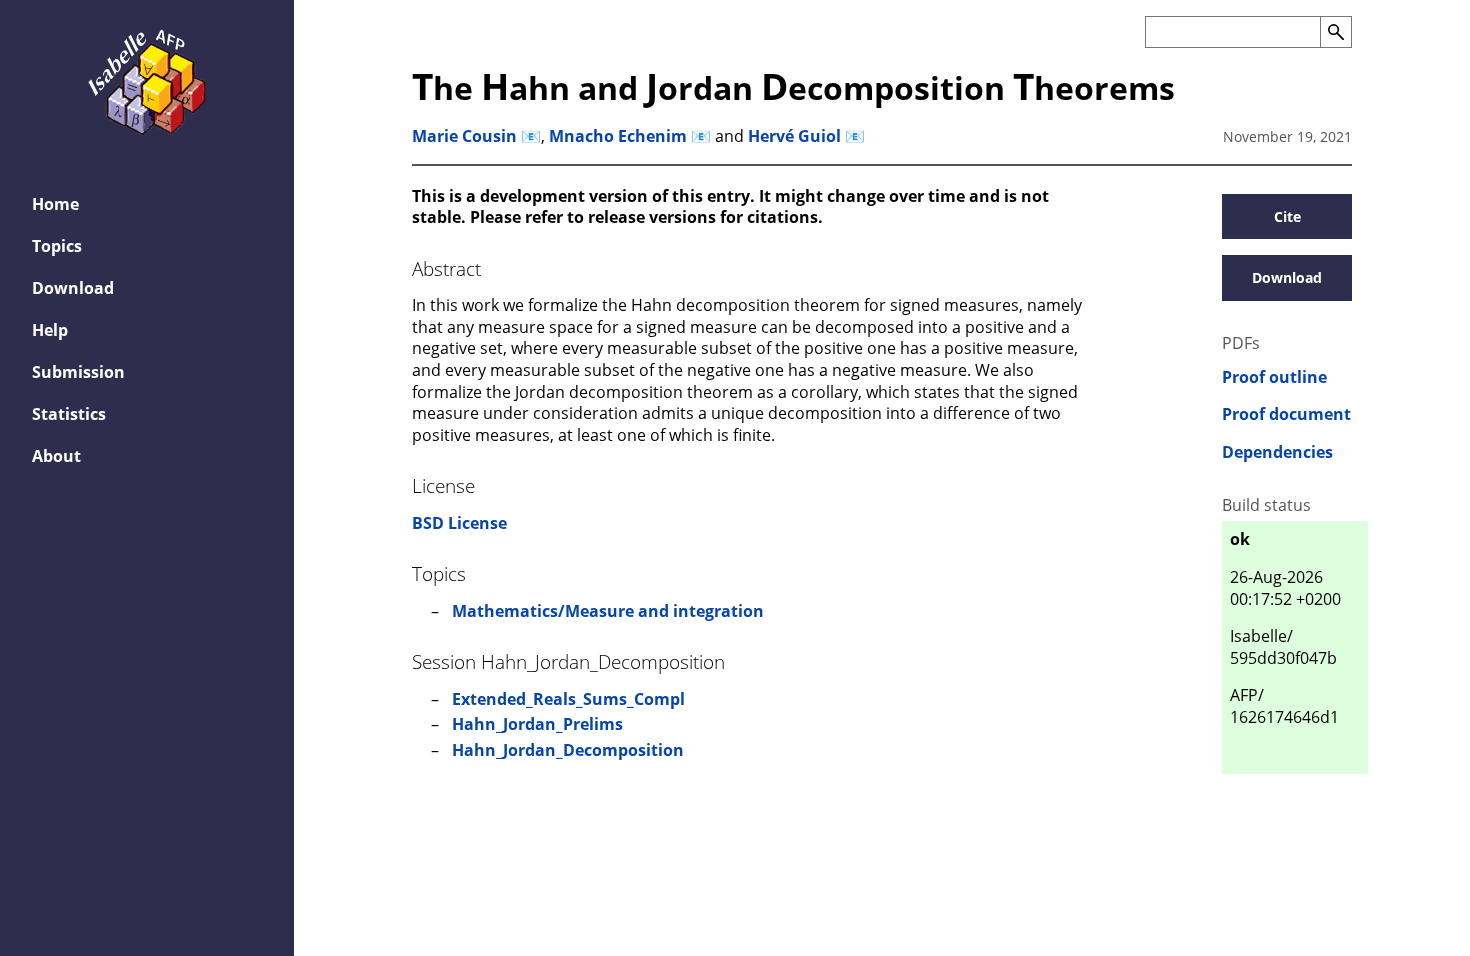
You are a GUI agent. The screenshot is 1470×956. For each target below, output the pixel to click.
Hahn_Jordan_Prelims (537, 724)
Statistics (69, 414)
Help (50, 330)
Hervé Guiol (794, 136)
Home (55, 204)
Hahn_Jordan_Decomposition (568, 750)
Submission (78, 372)
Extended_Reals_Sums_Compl (568, 699)
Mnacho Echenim (618, 136)
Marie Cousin (464, 136)
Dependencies (1277, 452)
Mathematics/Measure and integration (608, 611)
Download (73, 288)
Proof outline (1274, 377)
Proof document (1286, 414)
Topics (57, 246)
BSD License (459, 523)
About (56, 456)
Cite (1287, 216)
